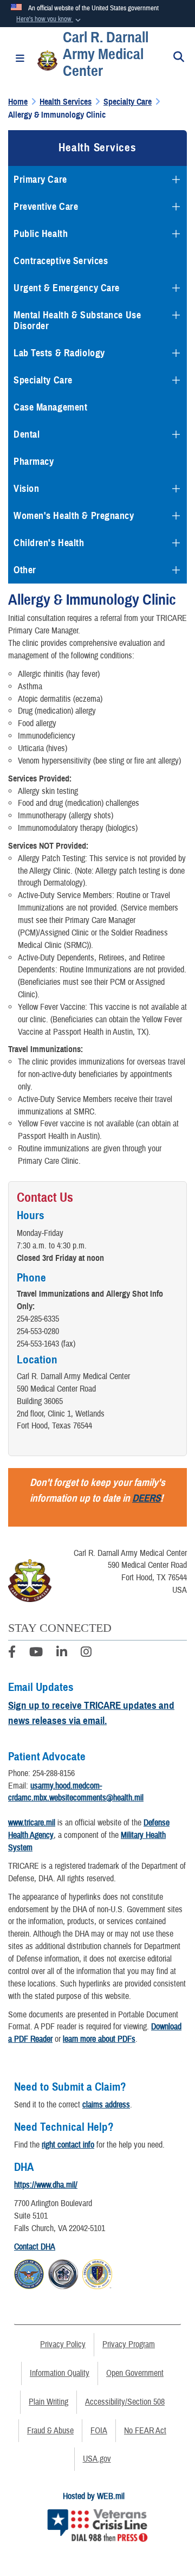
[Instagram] (86, 1654)
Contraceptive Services (61, 261)
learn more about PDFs (99, 2039)
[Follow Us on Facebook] (12, 1654)
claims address (106, 2105)
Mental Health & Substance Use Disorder (77, 321)
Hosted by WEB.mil (94, 2496)
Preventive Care (46, 207)
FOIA (99, 2431)
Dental (27, 434)
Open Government (135, 2373)
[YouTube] (36, 1654)
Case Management (50, 407)
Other (25, 570)
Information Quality (60, 2373)
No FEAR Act (145, 2431)
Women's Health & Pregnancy (74, 516)
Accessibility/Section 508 (125, 2402)
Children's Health (49, 543)
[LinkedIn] (62, 1654)
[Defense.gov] (29, 2272)
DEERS (146, 1498)
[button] (50, 20)
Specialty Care (43, 380)
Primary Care (40, 180)
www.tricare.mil (32, 1823)
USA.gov (97, 2459)
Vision (26, 489)
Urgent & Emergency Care (67, 288)
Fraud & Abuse (50, 2431)
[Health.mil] (63, 2272)
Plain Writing (48, 2402)
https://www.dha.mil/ (46, 2185)
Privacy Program (129, 2344)
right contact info (68, 2145)
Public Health (41, 234)
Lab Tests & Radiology (59, 353)
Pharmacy (34, 462)
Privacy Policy (63, 2344)
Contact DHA (35, 2247)
